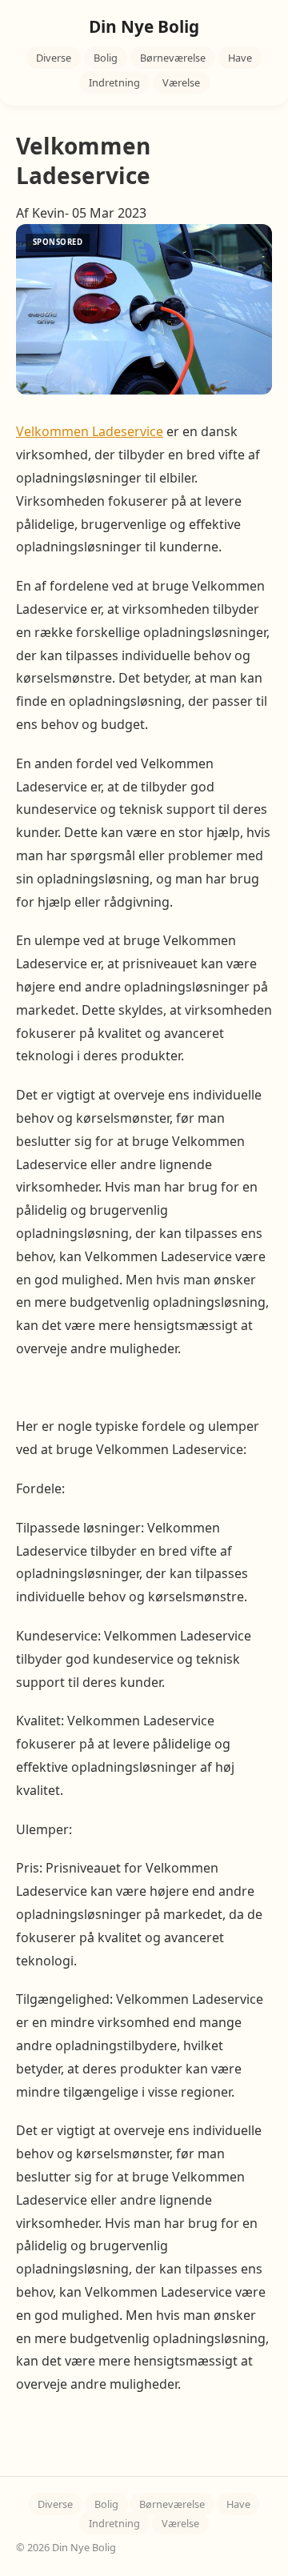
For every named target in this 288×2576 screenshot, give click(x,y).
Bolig (106, 58)
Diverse (54, 58)
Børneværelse (173, 58)
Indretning (114, 82)
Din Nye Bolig (144, 26)
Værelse (181, 82)
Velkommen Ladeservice (90, 431)
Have (240, 58)
